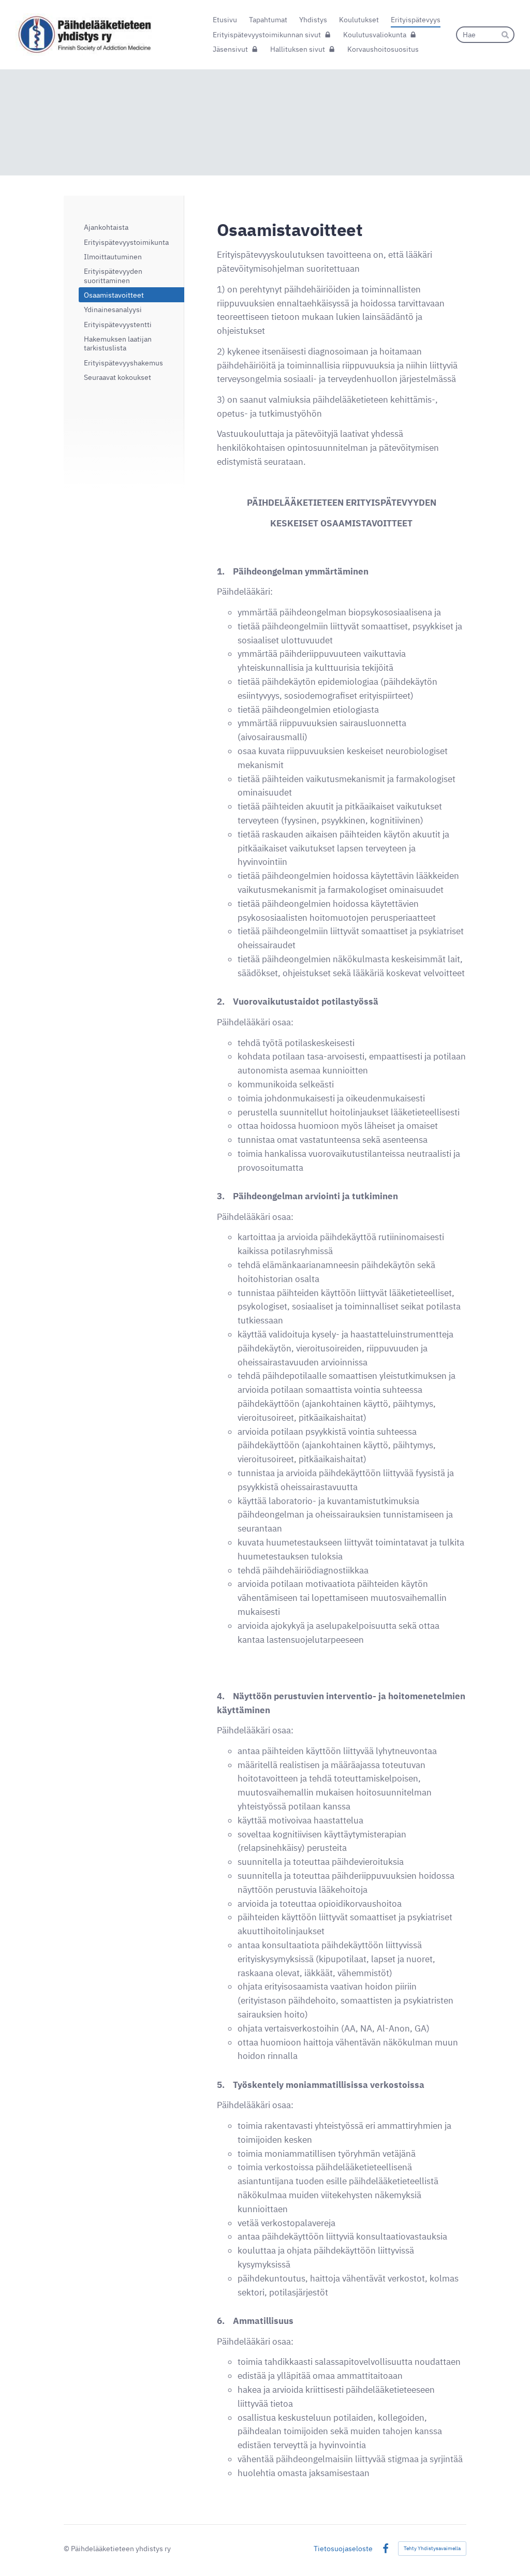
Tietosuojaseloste (343, 2549)
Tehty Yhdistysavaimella (432, 2548)
